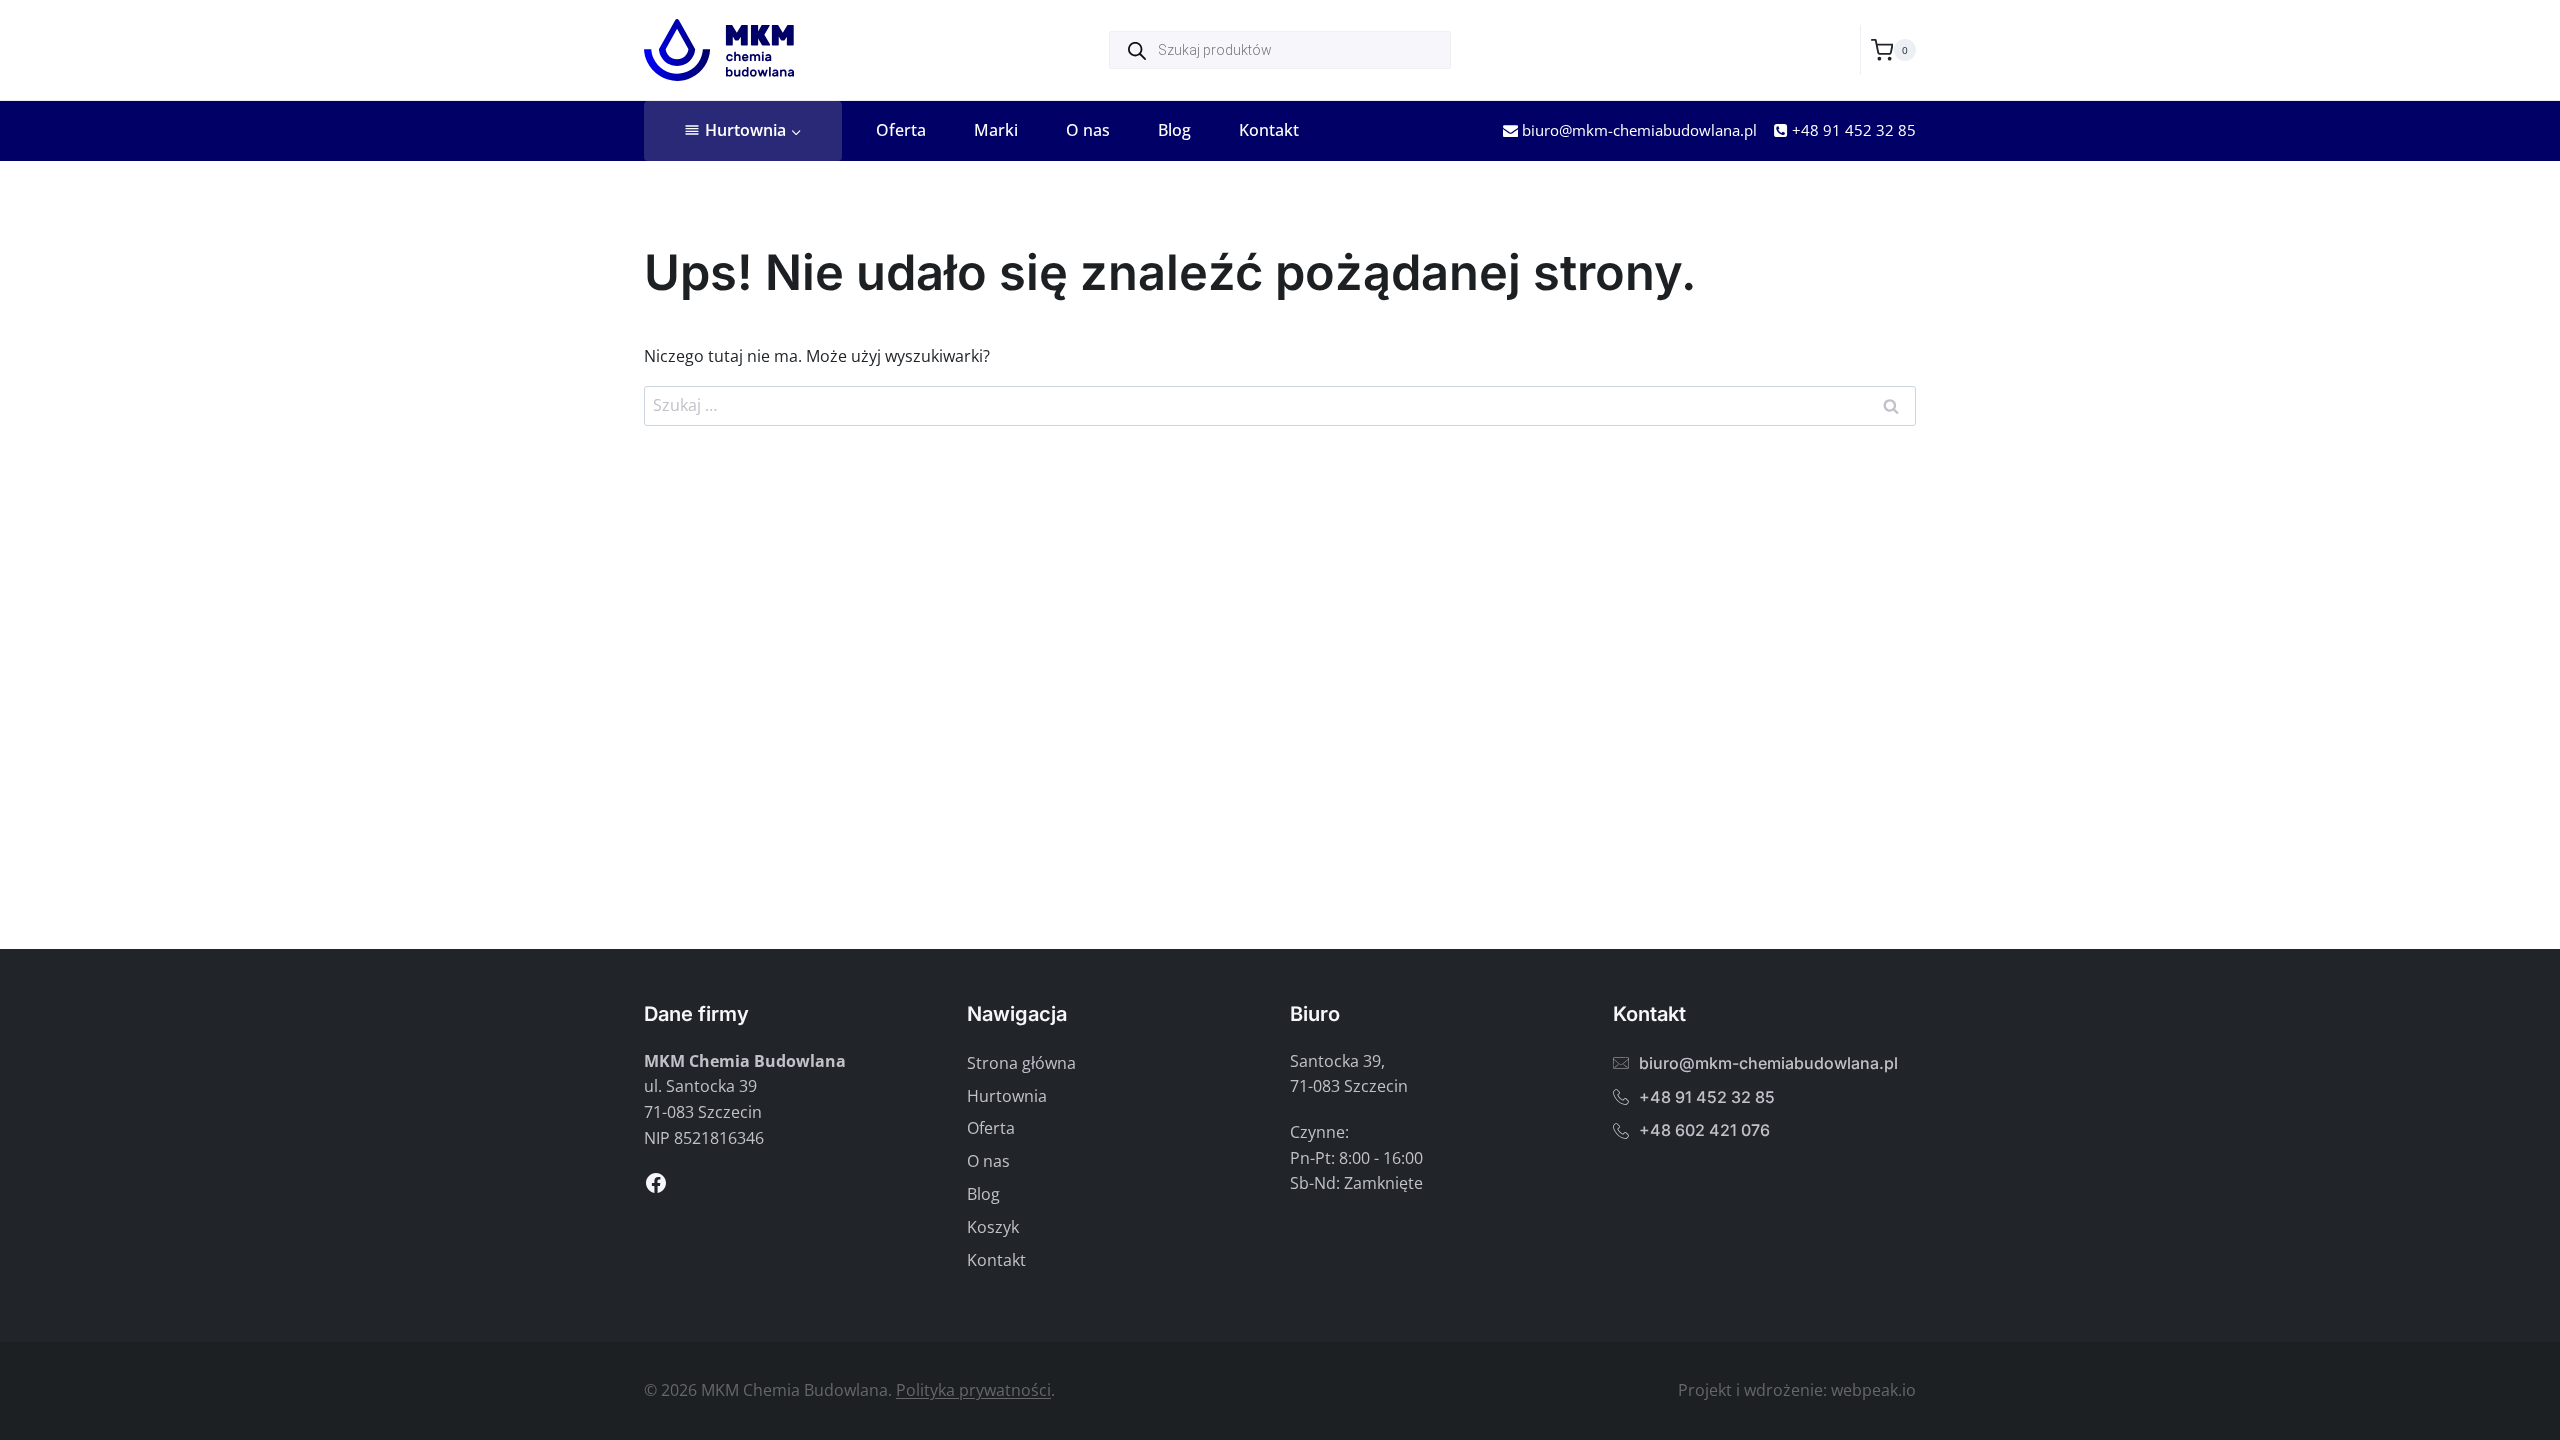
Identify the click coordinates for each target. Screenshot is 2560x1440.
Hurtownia (1007, 1096)
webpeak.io (1873, 1390)
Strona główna (1021, 1063)
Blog (1174, 130)
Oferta (901, 130)
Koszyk (993, 1227)
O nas (1088, 130)
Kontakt (1269, 130)
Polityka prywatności (973, 1390)
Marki (996, 130)
